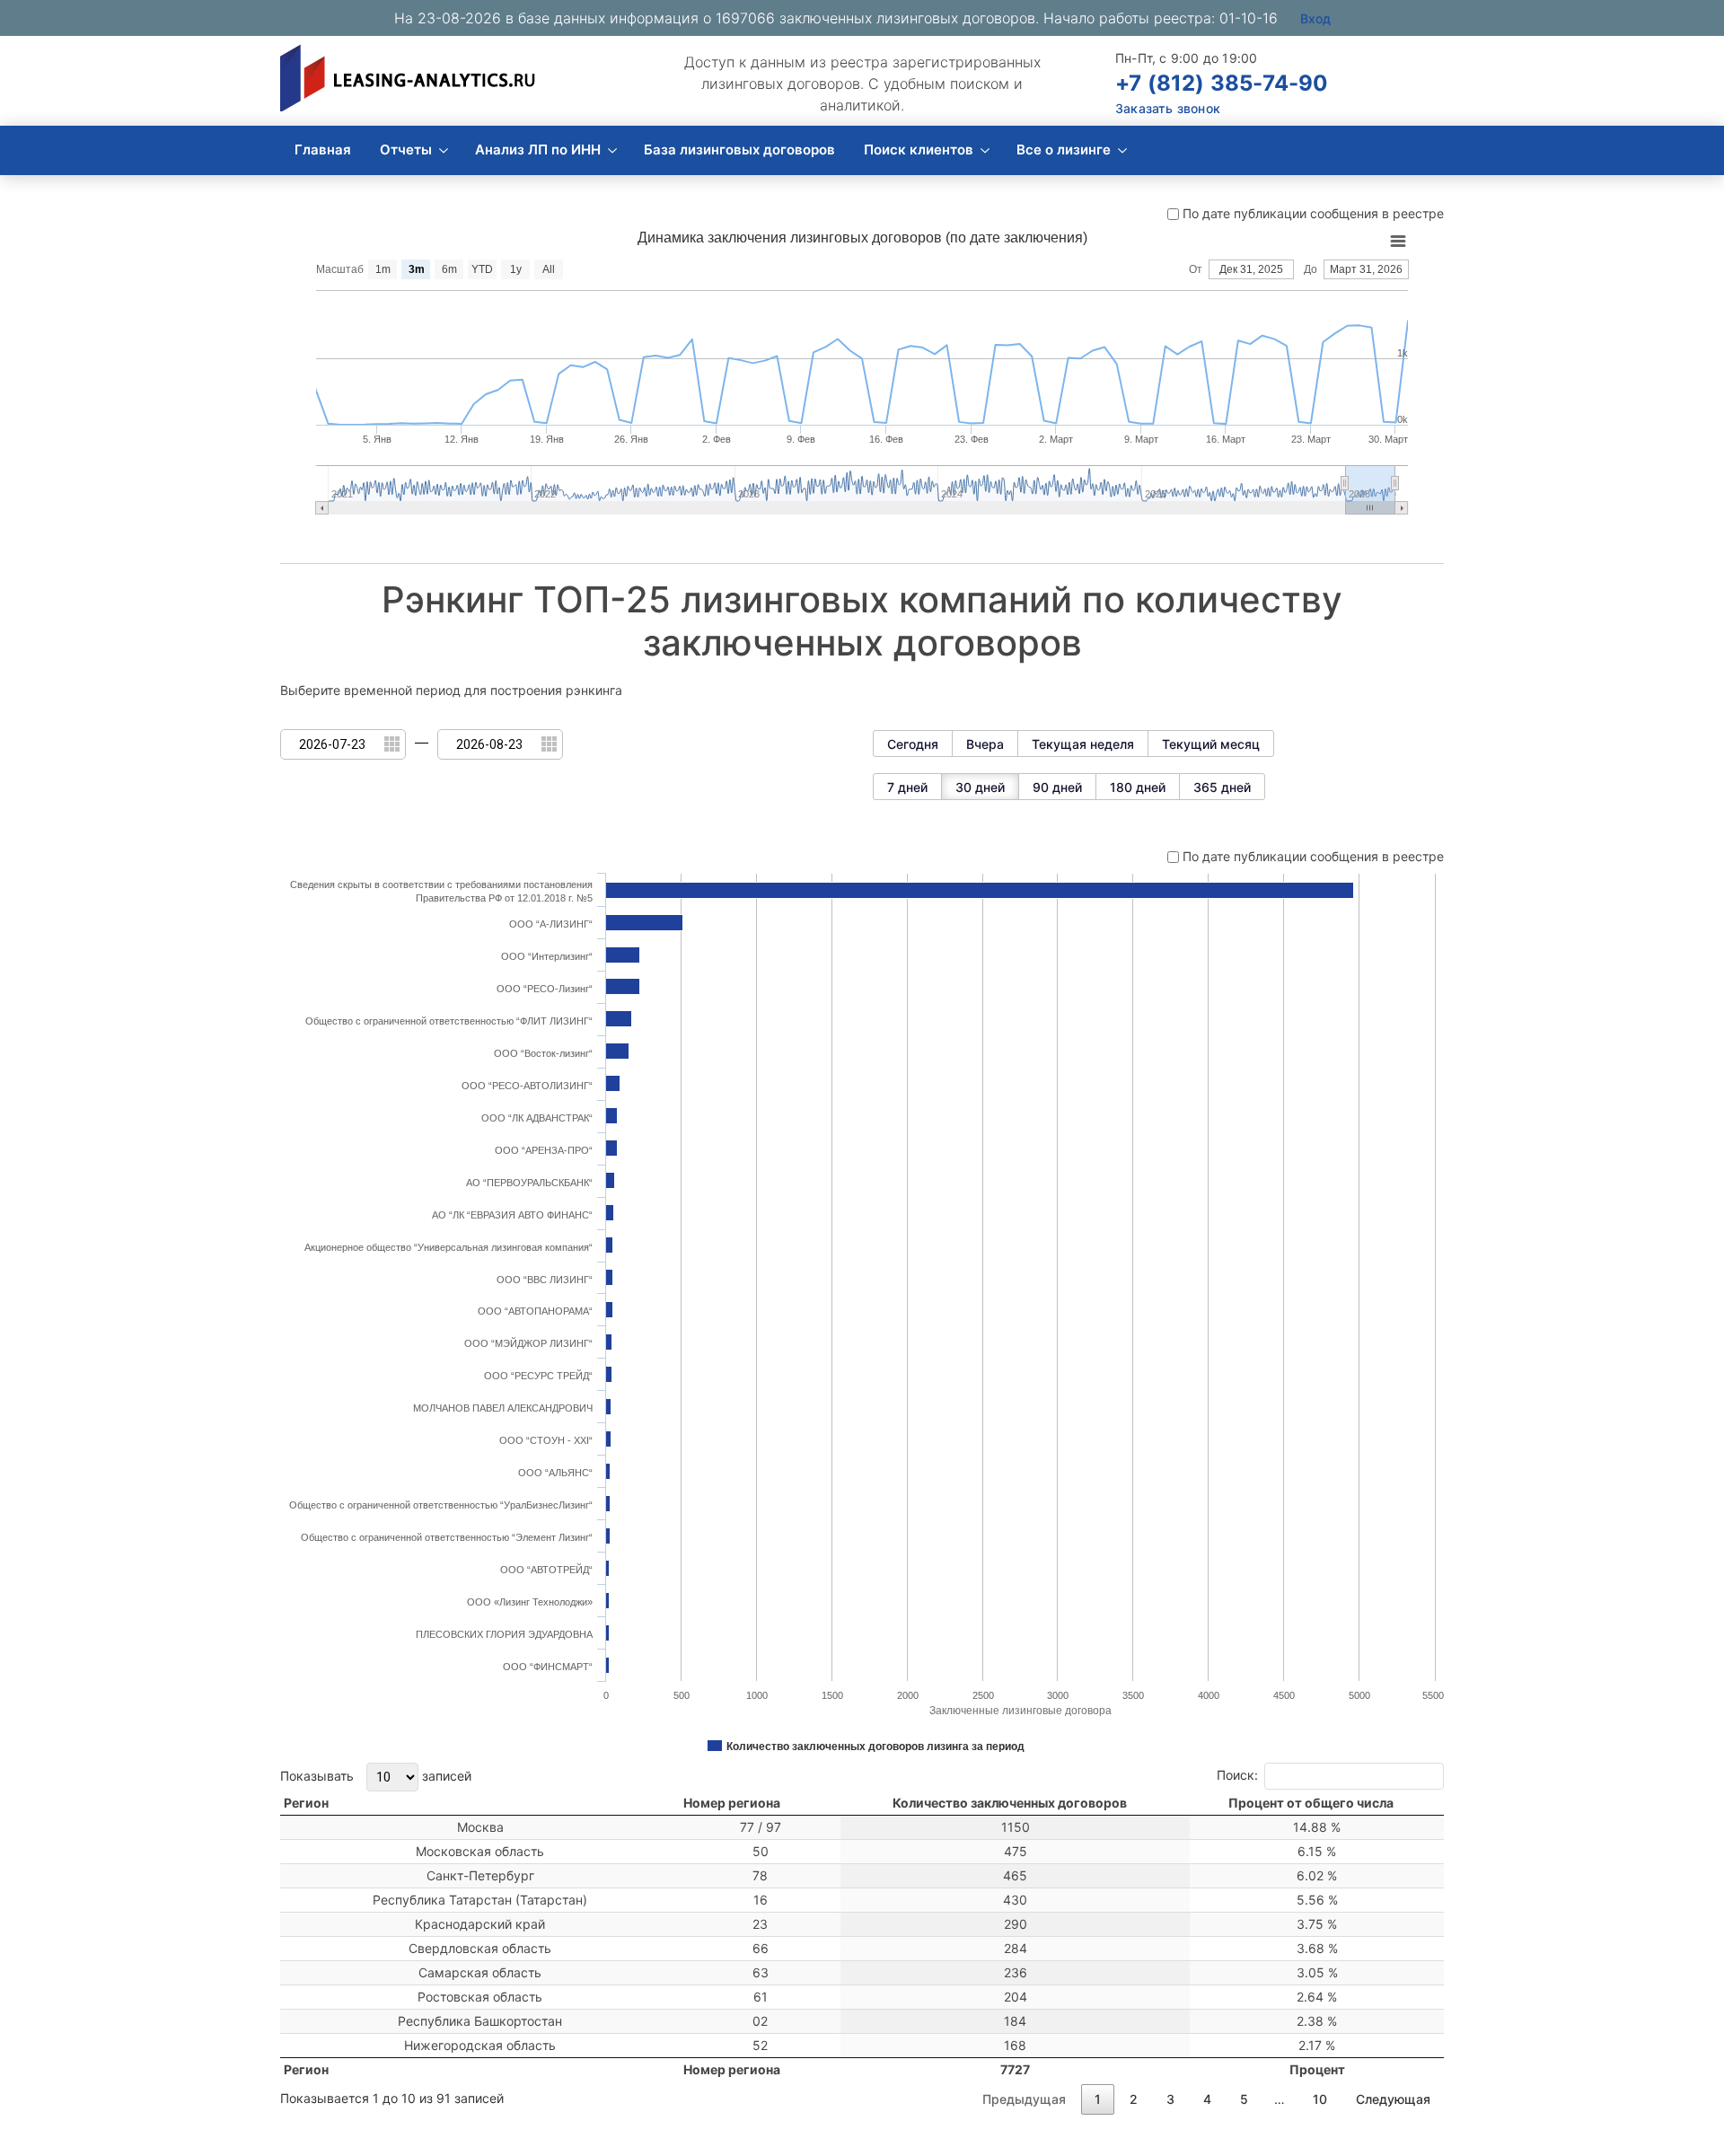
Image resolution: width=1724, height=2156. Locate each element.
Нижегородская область (480, 2045)
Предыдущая (1024, 2099)
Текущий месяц (1211, 744)
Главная (323, 150)
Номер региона (732, 1803)
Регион (306, 1803)
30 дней (980, 787)
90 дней (1057, 787)
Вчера (985, 744)
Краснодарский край (480, 1924)
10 (1320, 2099)
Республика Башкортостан (480, 2021)
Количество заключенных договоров (1010, 1803)
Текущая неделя (1083, 744)
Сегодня (913, 744)
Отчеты (406, 150)
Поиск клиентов (919, 150)
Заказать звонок (1168, 108)
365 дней (1222, 787)
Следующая (1393, 2099)
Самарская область (480, 1972)
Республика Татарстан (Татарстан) (480, 1900)
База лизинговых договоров (739, 150)
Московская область (480, 1851)
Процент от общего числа (1311, 1803)
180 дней (1138, 787)
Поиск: (1237, 1774)
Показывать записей (376, 1775)
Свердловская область (480, 1948)
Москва (480, 1827)
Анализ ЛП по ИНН (538, 150)
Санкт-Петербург (480, 1875)
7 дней (907, 787)
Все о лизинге (1064, 150)
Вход (1315, 18)
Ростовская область (480, 1997)
